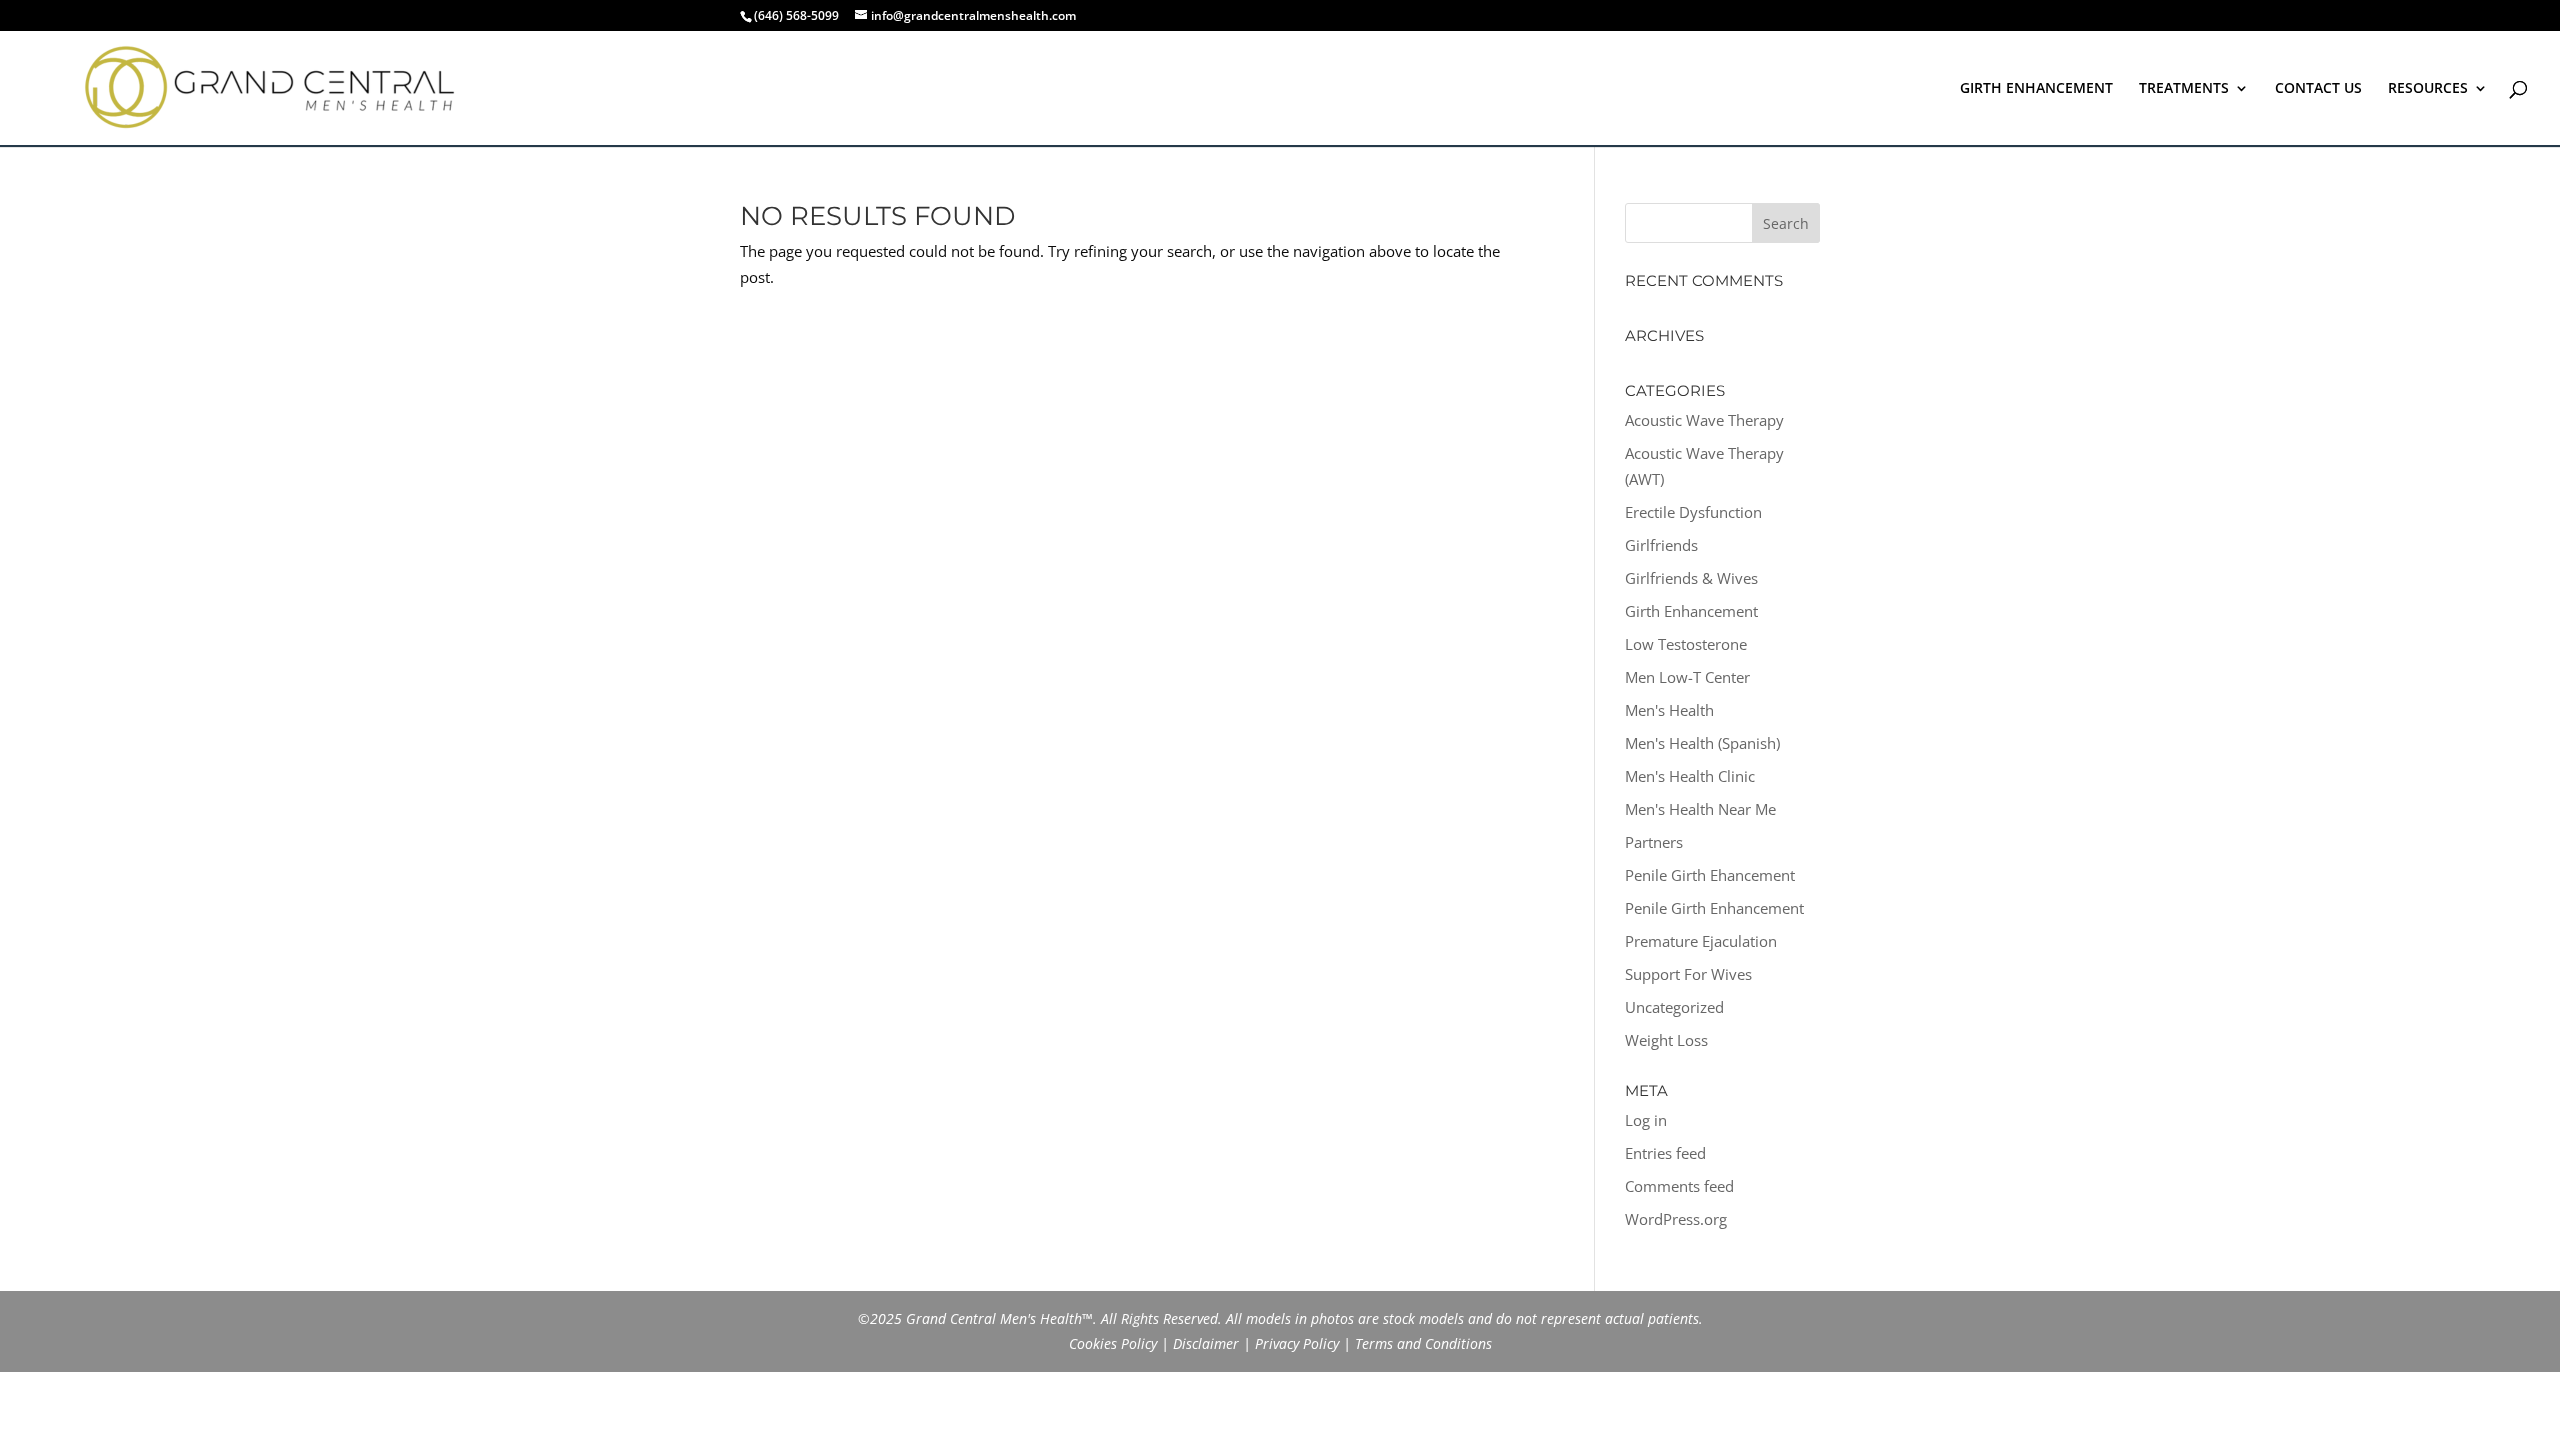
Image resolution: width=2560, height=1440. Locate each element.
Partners (1654, 842)
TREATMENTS (2184, 89)
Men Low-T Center (1687, 677)
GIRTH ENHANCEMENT (2036, 89)
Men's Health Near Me (1700, 809)
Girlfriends (1661, 545)
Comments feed (1679, 1186)
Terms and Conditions (1423, 1343)
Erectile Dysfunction (1693, 512)
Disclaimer (1206, 1343)
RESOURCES (2428, 89)
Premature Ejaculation (1701, 941)
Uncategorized (1674, 1007)
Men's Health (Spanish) (1702, 743)
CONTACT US (2318, 89)
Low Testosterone (1686, 644)
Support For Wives (1688, 974)
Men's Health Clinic (1690, 776)
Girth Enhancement (1691, 611)
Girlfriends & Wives (1691, 578)
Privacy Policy (1297, 1343)
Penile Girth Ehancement (1710, 875)
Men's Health (1669, 710)
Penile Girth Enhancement (1714, 908)
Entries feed (1665, 1153)
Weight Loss (1666, 1040)
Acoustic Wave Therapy (1704, 420)
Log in (1646, 1120)
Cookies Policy (1113, 1343)
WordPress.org (1676, 1219)
